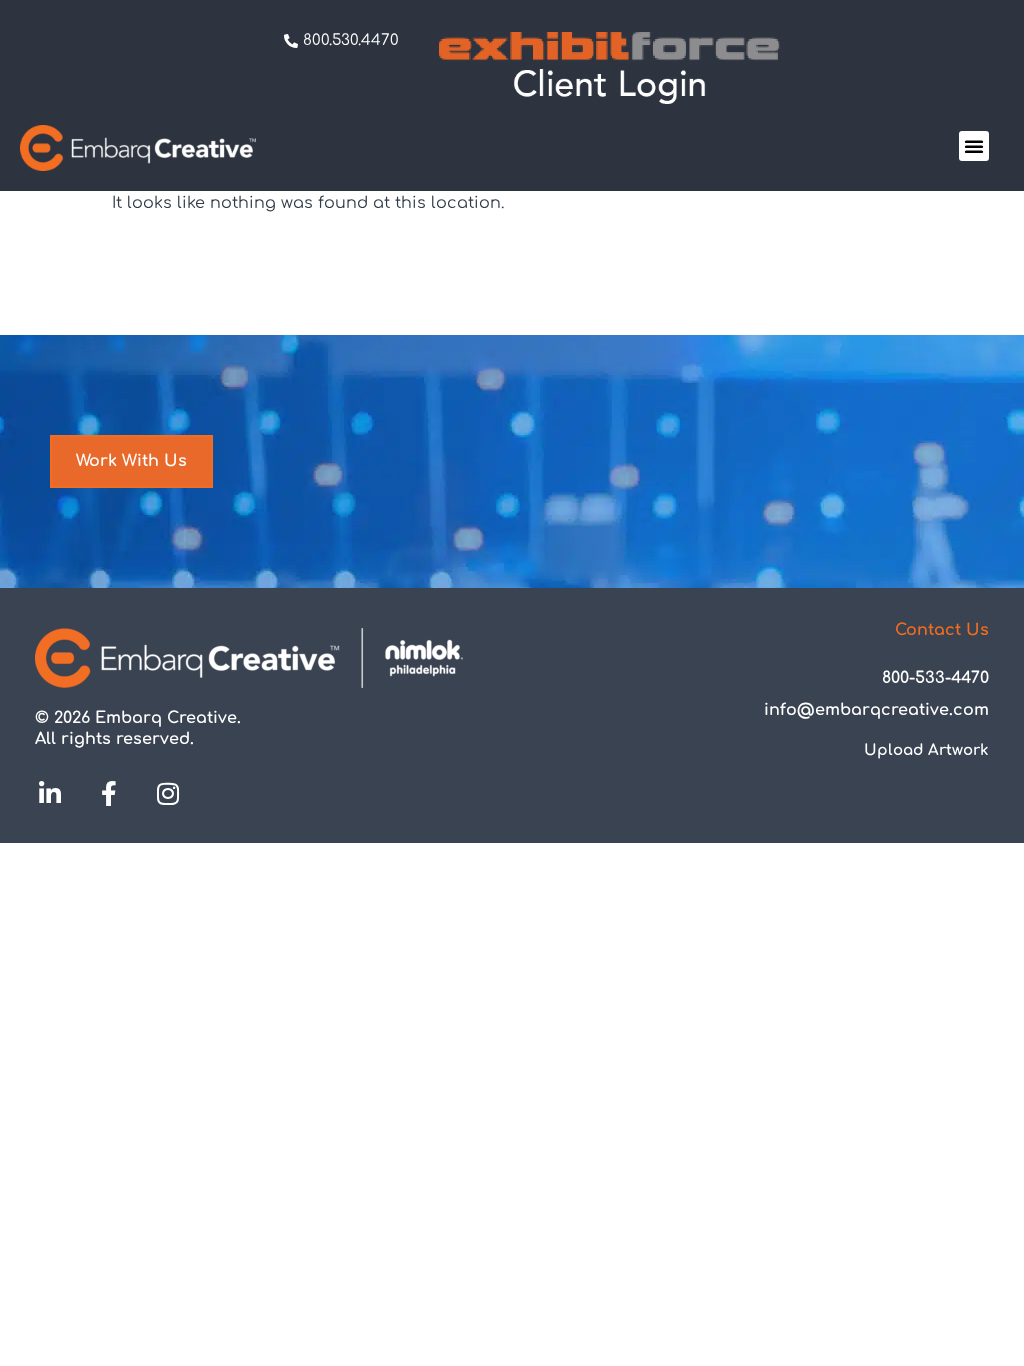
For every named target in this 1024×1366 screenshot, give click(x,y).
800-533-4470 (935, 678)
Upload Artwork (926, 750)
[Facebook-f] (109, 793)
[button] (974, 146)
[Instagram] (168, 793)
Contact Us (942, 630)
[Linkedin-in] (50, 793)
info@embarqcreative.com (876, 710)
